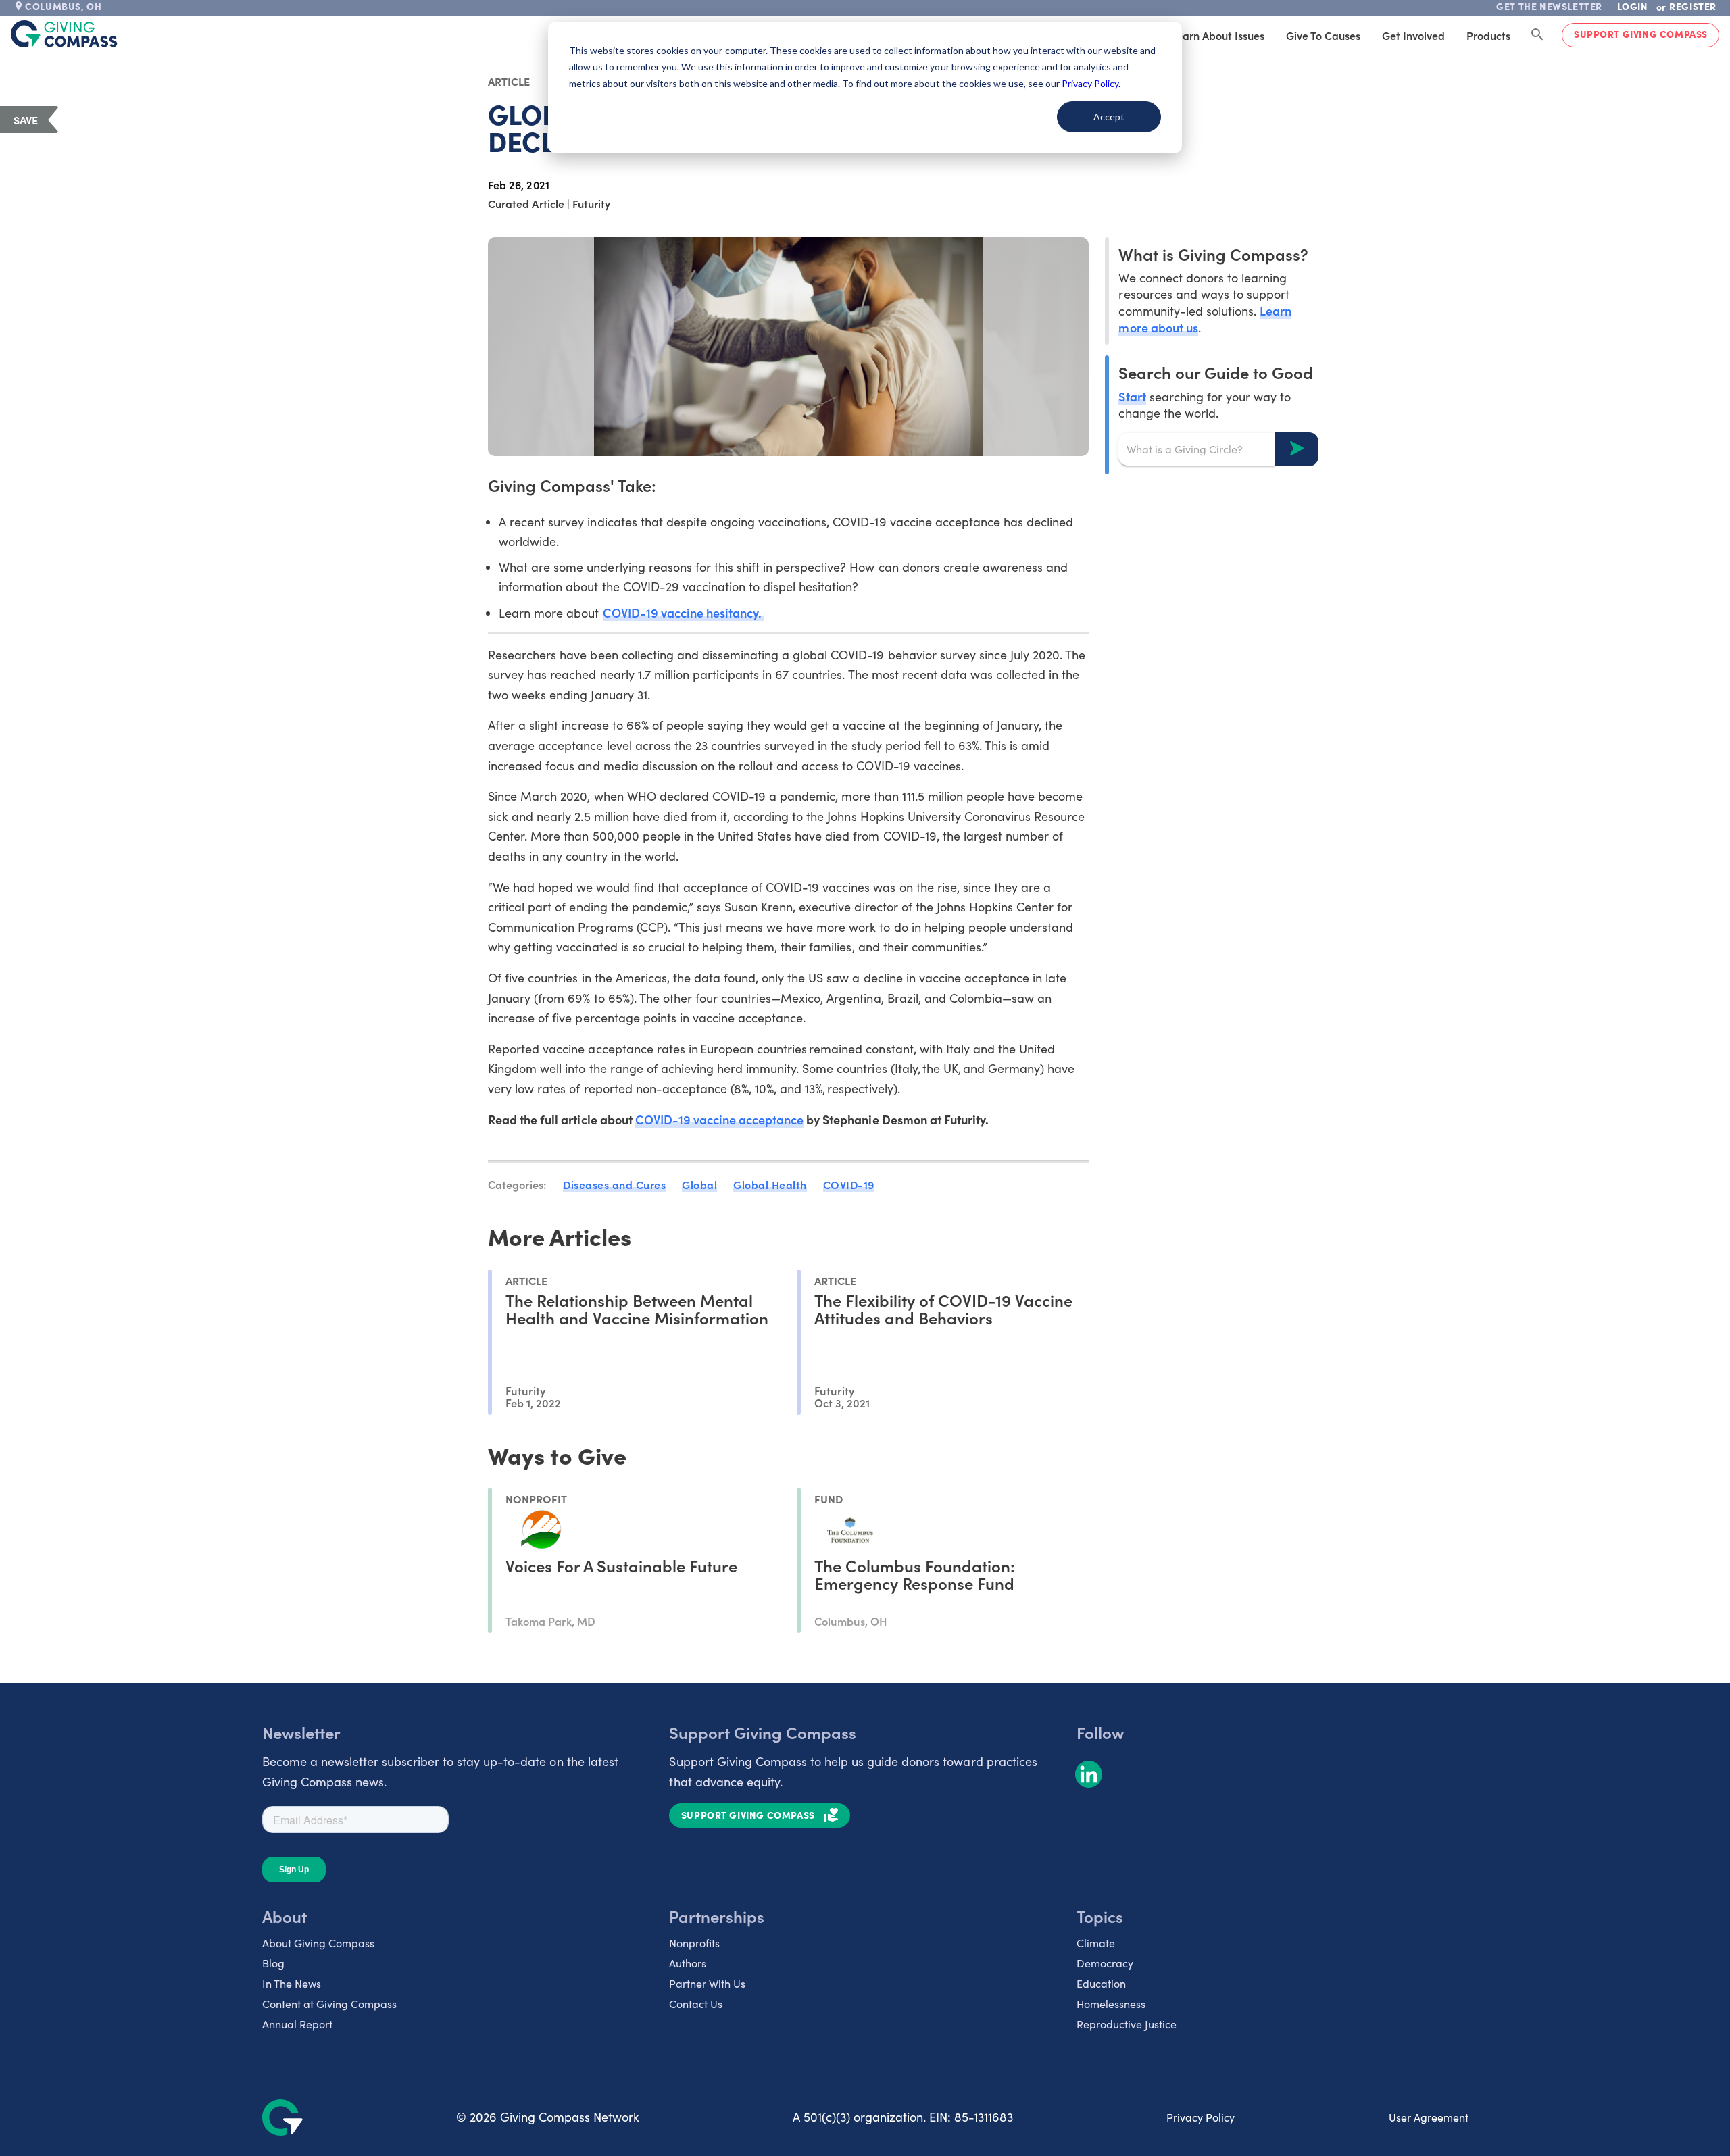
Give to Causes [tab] (1323, 35)
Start (1132, 396)
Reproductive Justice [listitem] (1127, 2024)
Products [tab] (1488, 35)
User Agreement (1429, 2117)
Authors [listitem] (688, 1963)
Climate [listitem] (1096, 1943)
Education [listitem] (1101, 1983)
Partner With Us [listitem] (707, 1983)
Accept (1109, 117)
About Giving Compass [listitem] (318, 1943)
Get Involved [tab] (1413, 35)
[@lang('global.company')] (64, 34)
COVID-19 (849, 1184)
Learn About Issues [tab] (1218, 35)
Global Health (770, 1184)
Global (699, 1184)
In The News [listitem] (292, 1983)
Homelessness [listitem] (1111, 2004)
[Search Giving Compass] (1537, 35)
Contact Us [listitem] (696, 2004)
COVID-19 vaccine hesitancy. (684, 612)
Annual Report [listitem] (297, 2024)
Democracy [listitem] (1105, 1963)
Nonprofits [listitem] (694, 1943)
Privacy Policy (1201, 2117)
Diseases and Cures (614, 1184)
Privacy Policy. (1091, 83)
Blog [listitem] (273, 1963)
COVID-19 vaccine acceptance (720, 1119)
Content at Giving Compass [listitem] (329, 2004)
